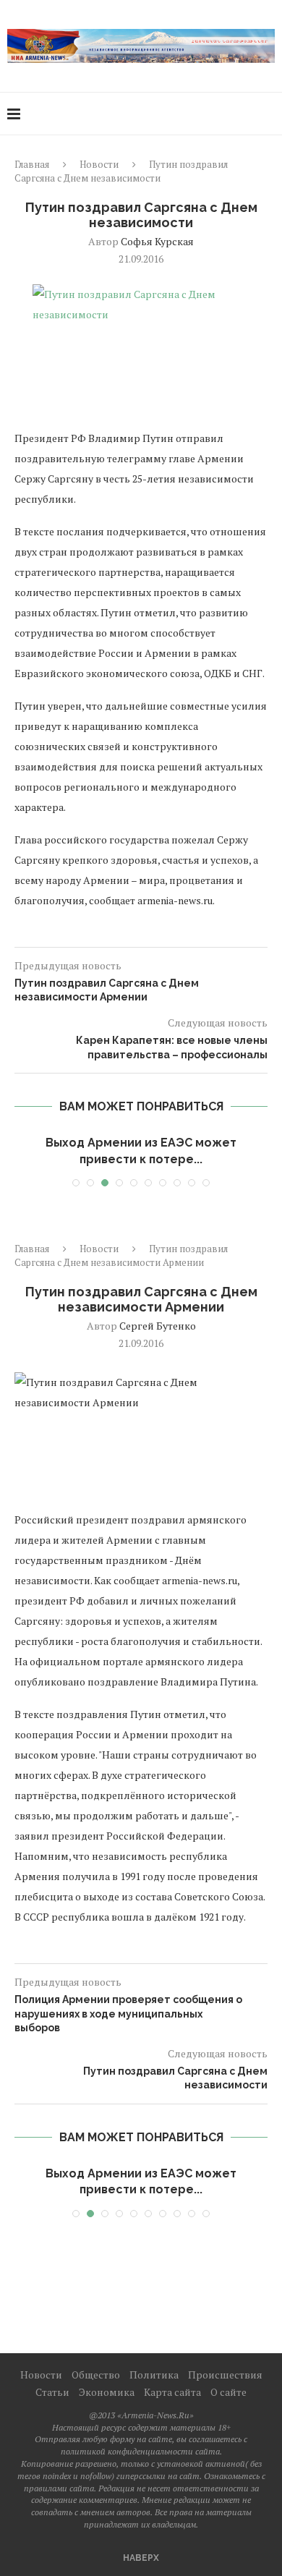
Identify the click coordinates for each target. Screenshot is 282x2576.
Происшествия (225, 2375)
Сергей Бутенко (158, 1326)
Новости (99, 164)
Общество (96, 2375)
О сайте (228, 2392)
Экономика (107, 2392)
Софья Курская (157, 241)
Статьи (52, 2392)
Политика (154, 2375)
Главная (32, 164)
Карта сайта (172, 2392)
